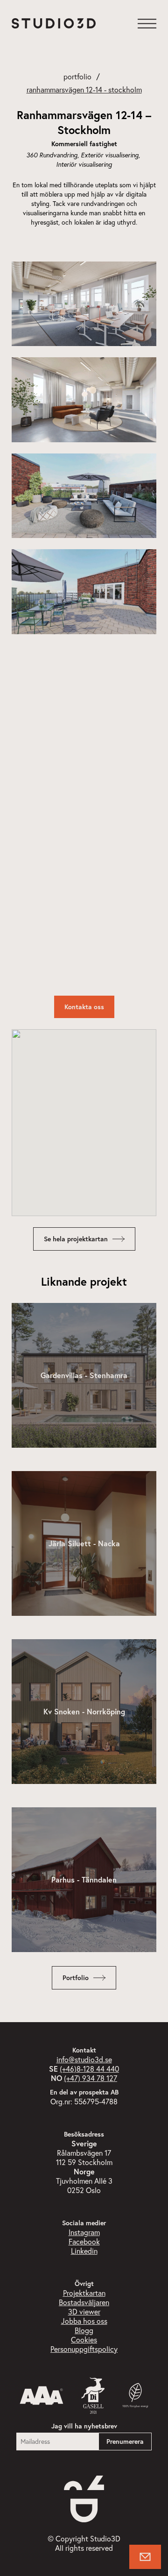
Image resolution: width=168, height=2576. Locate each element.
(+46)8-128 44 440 (89, 2069)
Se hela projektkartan (76, 1239)
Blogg (84, 2330)
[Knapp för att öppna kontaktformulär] (145, 2557)
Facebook (84, 2241)
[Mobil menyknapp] (147, 23)
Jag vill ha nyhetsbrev (84, 2426)
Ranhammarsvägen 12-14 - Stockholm (84, 89)
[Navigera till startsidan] (54, 23)
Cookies (84, 2339)
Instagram (84, 2232)
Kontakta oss (84, 1007)
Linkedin (84, 2251)
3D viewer (84, 2311)
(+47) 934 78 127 (91, 2078)
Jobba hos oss (84, 2321)
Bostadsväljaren (84, 2302)
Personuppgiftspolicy (84, 2349)
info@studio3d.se (84, 2059)
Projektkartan (84, 2293)
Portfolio (77, 76)
